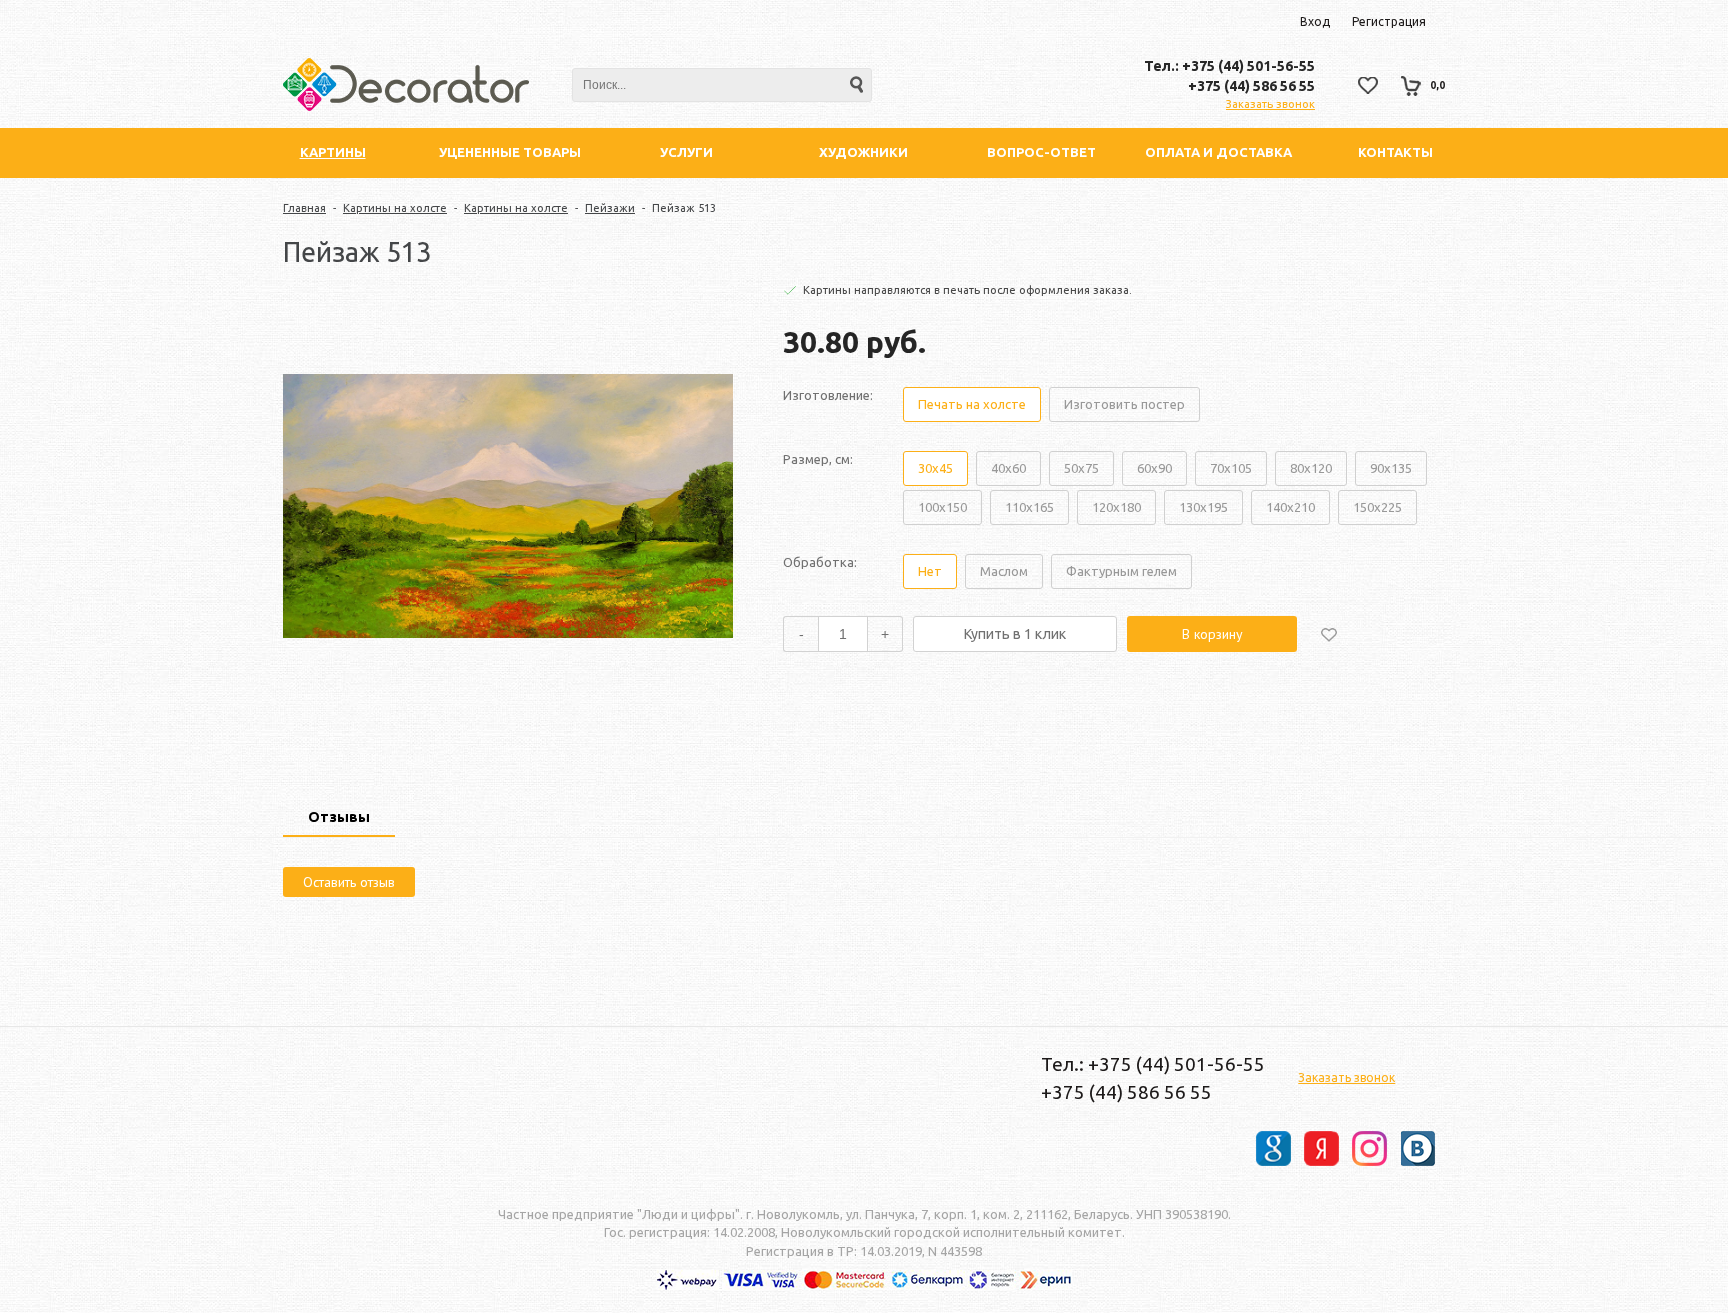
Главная (304, 208)
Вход (1315, 21)
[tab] (339, 819)
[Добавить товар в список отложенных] (1329, 634)
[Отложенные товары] (1368, 85)
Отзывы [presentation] (339, 817)
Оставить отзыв (349, 882)
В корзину (1212, 634)
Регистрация (1389, 21)
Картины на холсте (395, 208)
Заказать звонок (1270, 104)
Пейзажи (610, 208)
